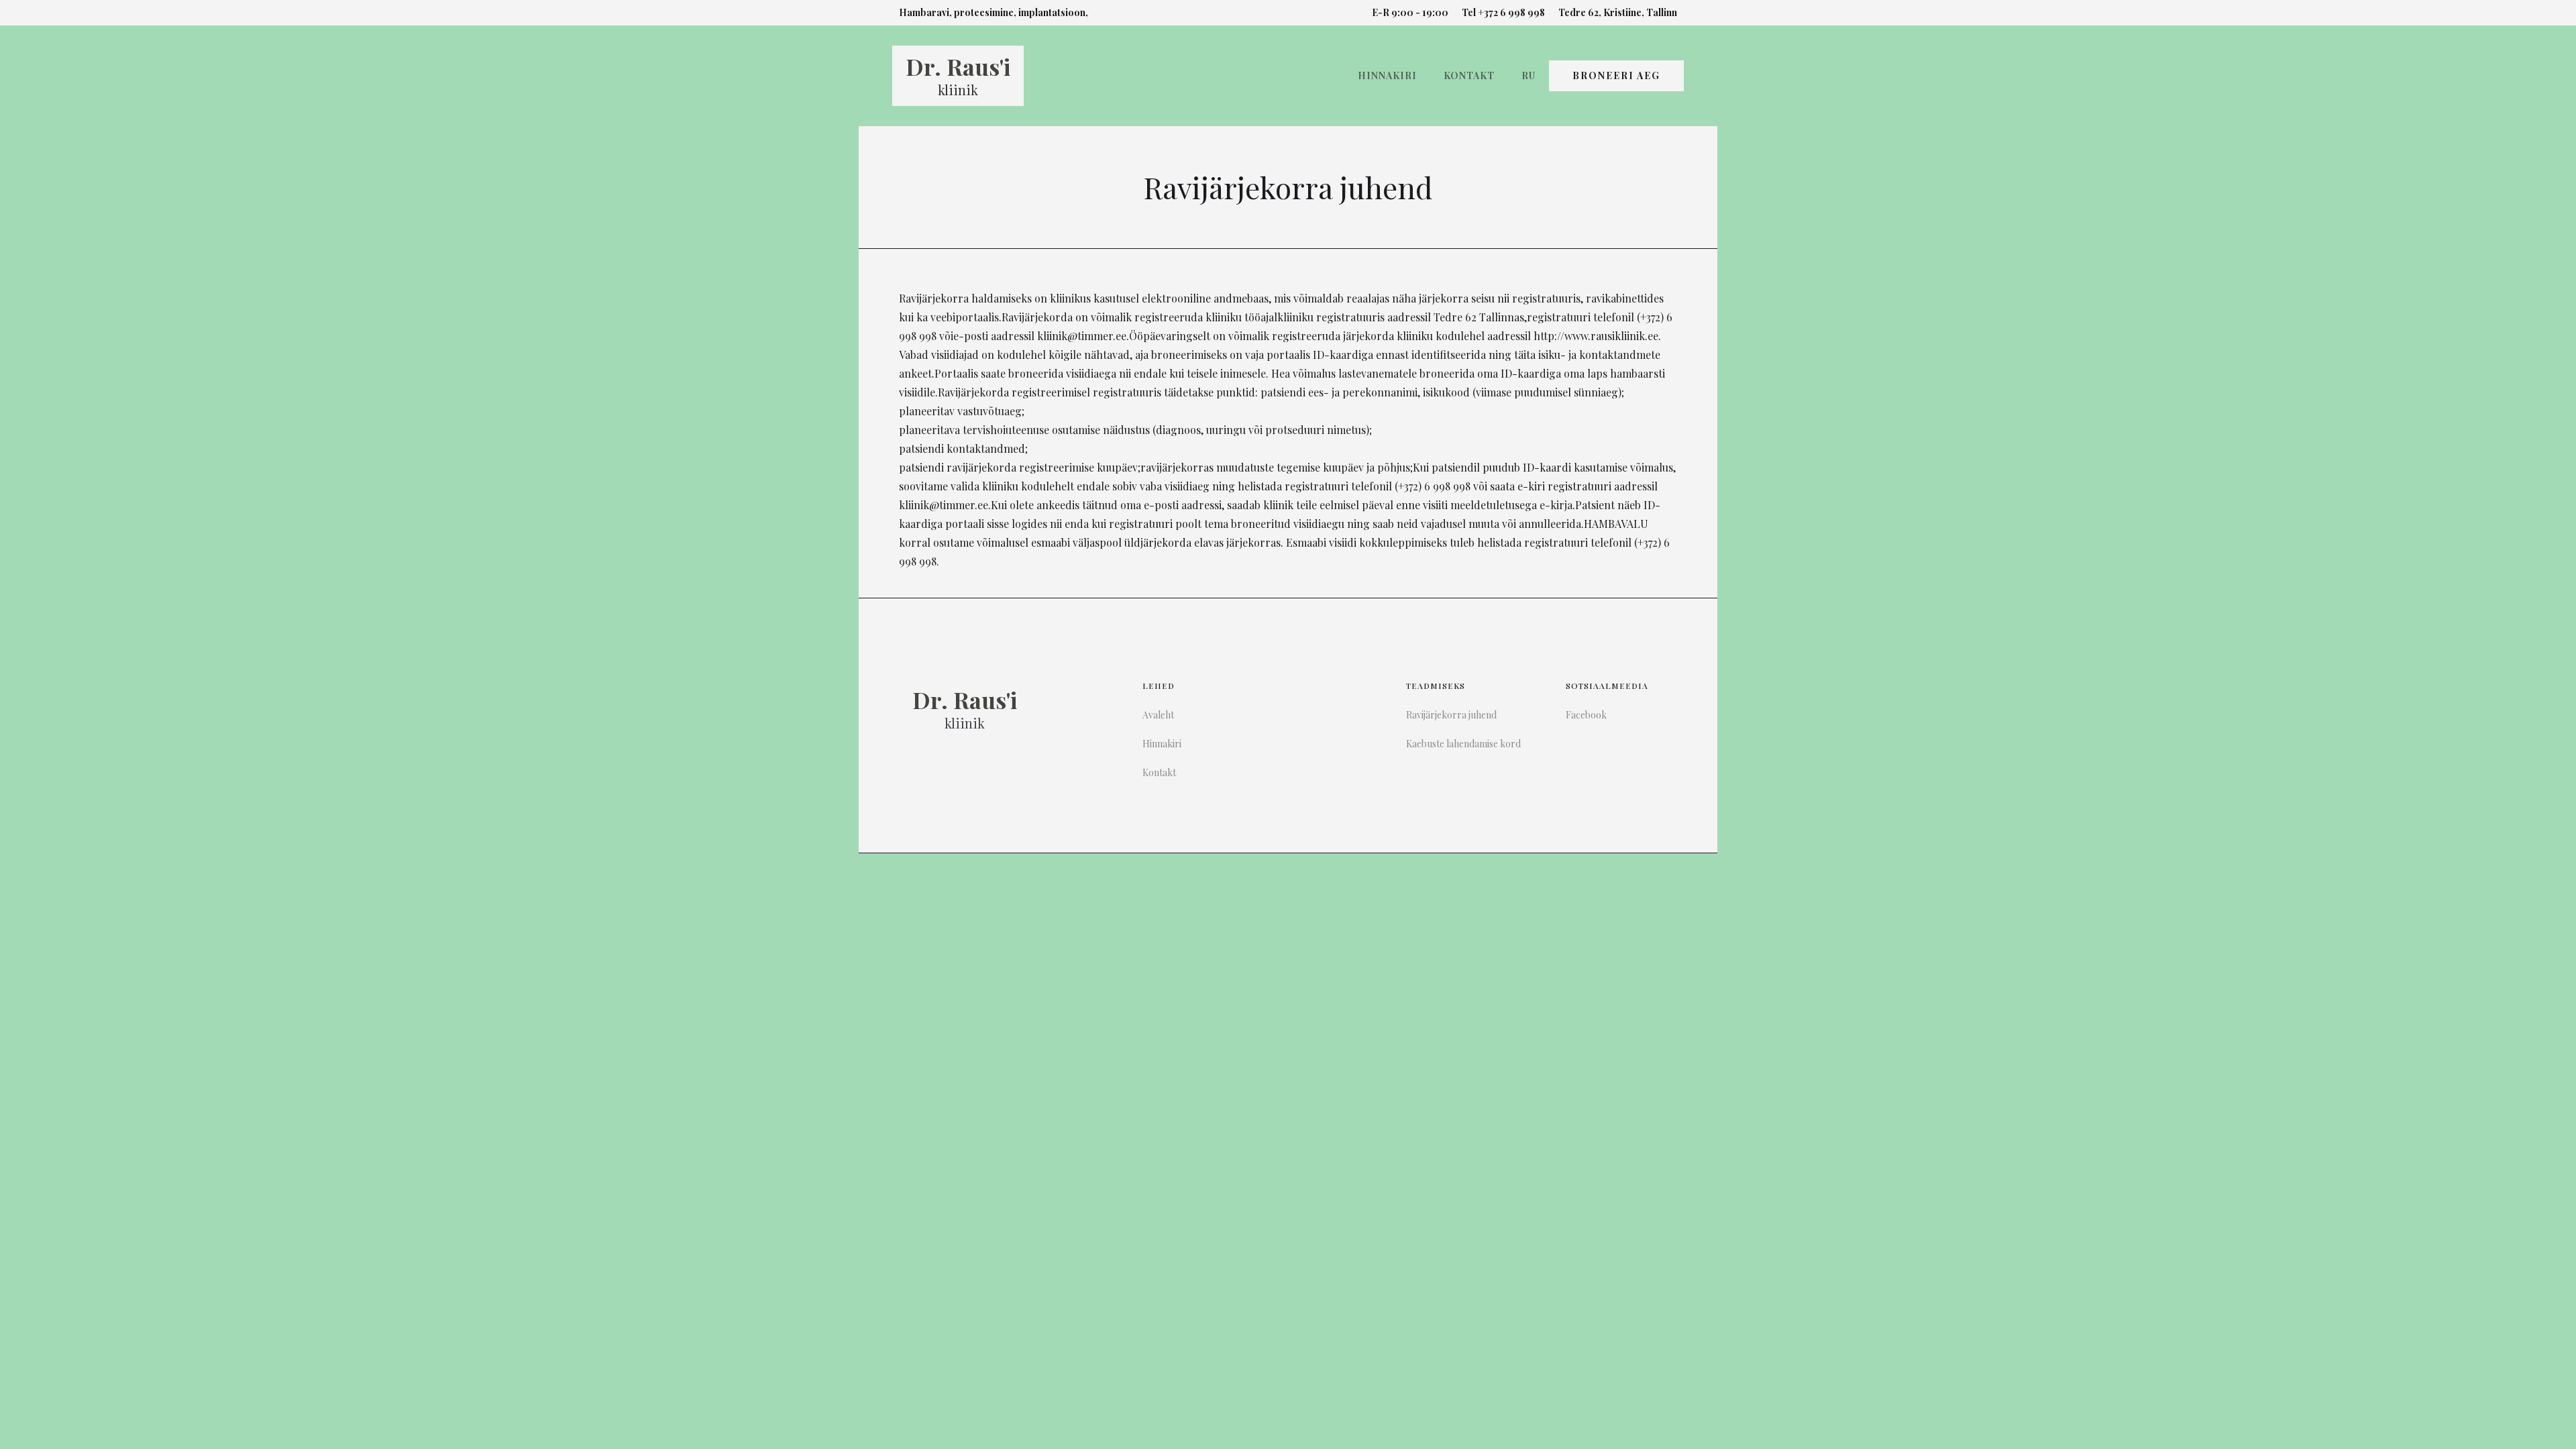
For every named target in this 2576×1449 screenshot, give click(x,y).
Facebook (1586, 715)
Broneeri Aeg (1616, 75)
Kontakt (1469, 75)
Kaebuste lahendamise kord (1463, 744)
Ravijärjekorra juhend (1451, 715)
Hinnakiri (1387, 75)
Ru (1528, 75)
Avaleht (1158, 715)
